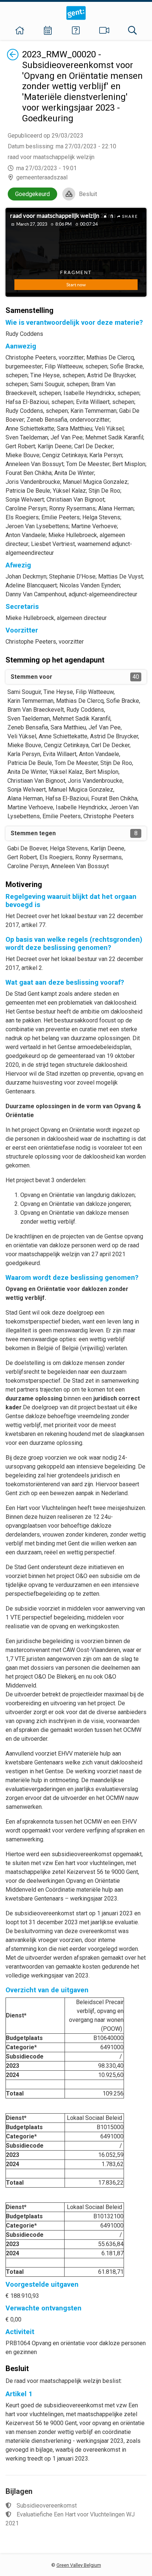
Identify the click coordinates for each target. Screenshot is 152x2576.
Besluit (88, 194)
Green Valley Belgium (79, 2565)
